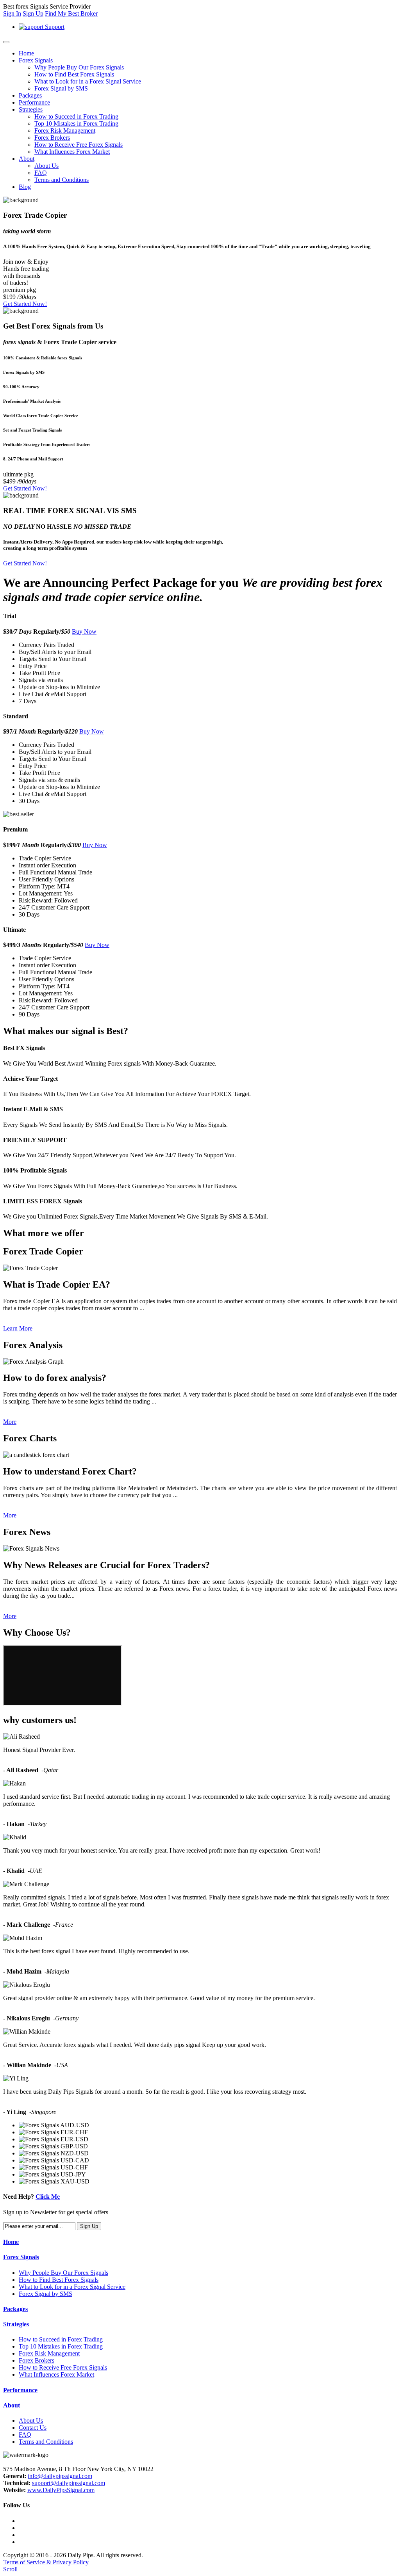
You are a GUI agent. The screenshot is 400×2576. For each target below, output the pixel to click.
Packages (30, 95)
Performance (34, 102)
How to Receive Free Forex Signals (79, 145)
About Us (46, 166)
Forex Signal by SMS (61, 88)
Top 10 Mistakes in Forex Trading (76, 123)
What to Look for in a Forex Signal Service (88, 81)
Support (54, 27)
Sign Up (33, 13)
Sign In (12, 13)
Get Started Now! (25, 304)
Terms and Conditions (62, 180)
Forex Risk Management (65, 131)
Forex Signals (36, 60)
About (27, 159)
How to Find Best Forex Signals (74, 74)
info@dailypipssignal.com (60, 2476)
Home (26, 53)
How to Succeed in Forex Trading (76, 116)
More (10, 1422)
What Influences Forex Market (72, 152)
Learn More (18, 1328)
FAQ (41, 173)
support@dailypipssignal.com (69, 2483)
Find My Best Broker (71, 13)
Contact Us (33, 2428)
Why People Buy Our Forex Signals (79, 67)
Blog (25, 187)
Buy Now (84, 632)
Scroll (10, 2569)
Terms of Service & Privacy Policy (46, 2562)
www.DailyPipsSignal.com (61, 2490)
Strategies (31, 109)
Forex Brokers (52, 138)
